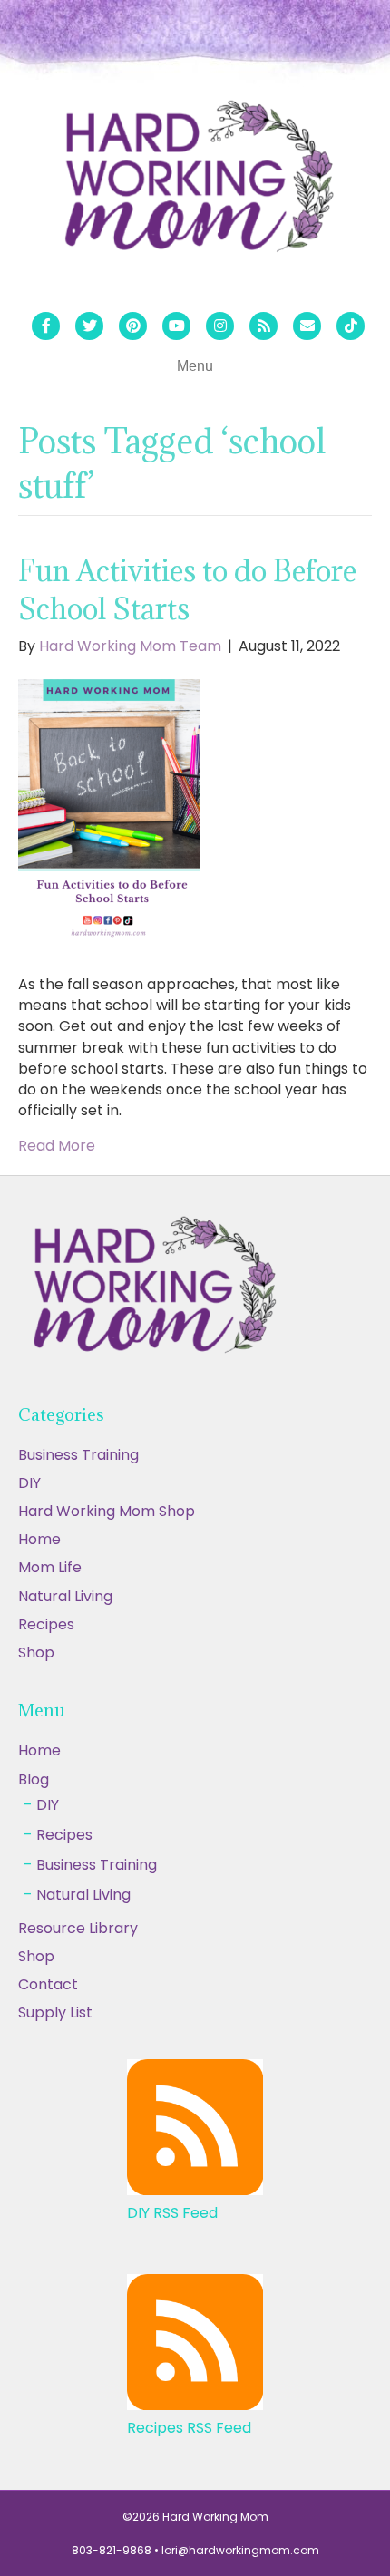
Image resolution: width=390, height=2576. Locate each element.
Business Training (78, 1455)
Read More (57, 1146)
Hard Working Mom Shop (107, 1511)
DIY (29, 1483)
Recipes (46, 1624)
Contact (48, 1984)
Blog (34, 1779)
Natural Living (65, 1596)
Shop (36, 1653)
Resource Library (78, 1928)
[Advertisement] (195, 2374)
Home (39, 1539)
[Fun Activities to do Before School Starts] (109, 814)
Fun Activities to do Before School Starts (187, 590)
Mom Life (50, 1567)
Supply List (55, 2012)
